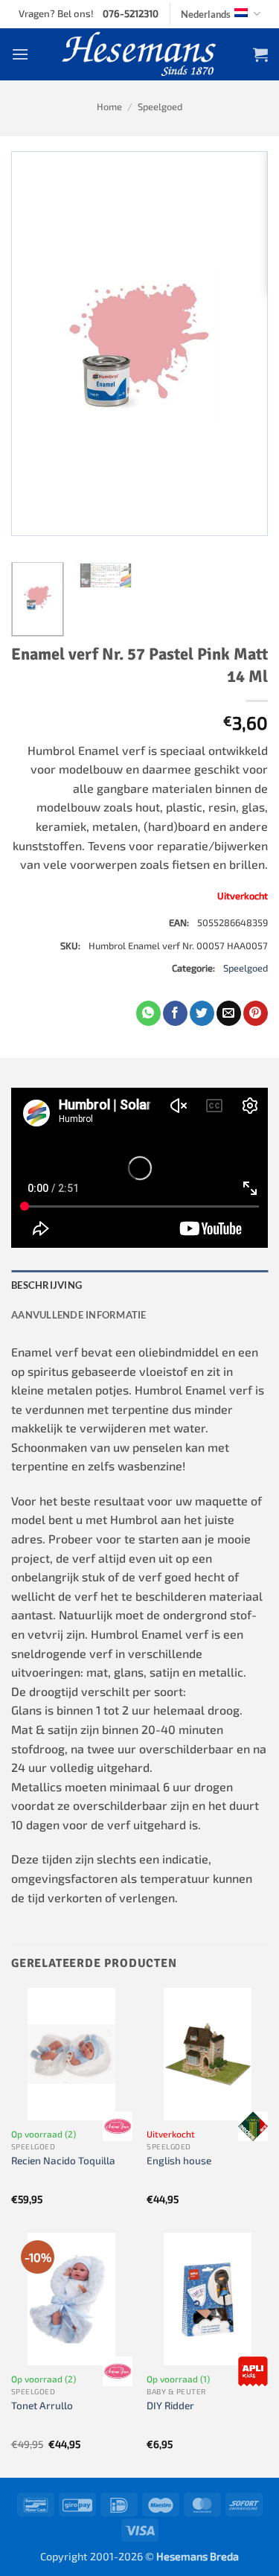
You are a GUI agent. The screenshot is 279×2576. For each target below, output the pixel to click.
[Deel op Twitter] (202, 1013)
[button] (20, 54)
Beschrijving (46, 1285)
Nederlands (206, 14)
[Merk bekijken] (118, 2126)
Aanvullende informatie (79, 1315)
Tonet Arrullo (42, 2405)
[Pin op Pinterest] (256, 1013)
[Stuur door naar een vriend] (229, 1013)
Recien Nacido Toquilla (63, 2160)
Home (109, 106)
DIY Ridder (170, 2405)
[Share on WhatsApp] (148, 1013)
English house (179, 2160)
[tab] (139, 1285)
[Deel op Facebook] (175, 1013)
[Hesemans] (139, 54)
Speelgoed (160, 106)
